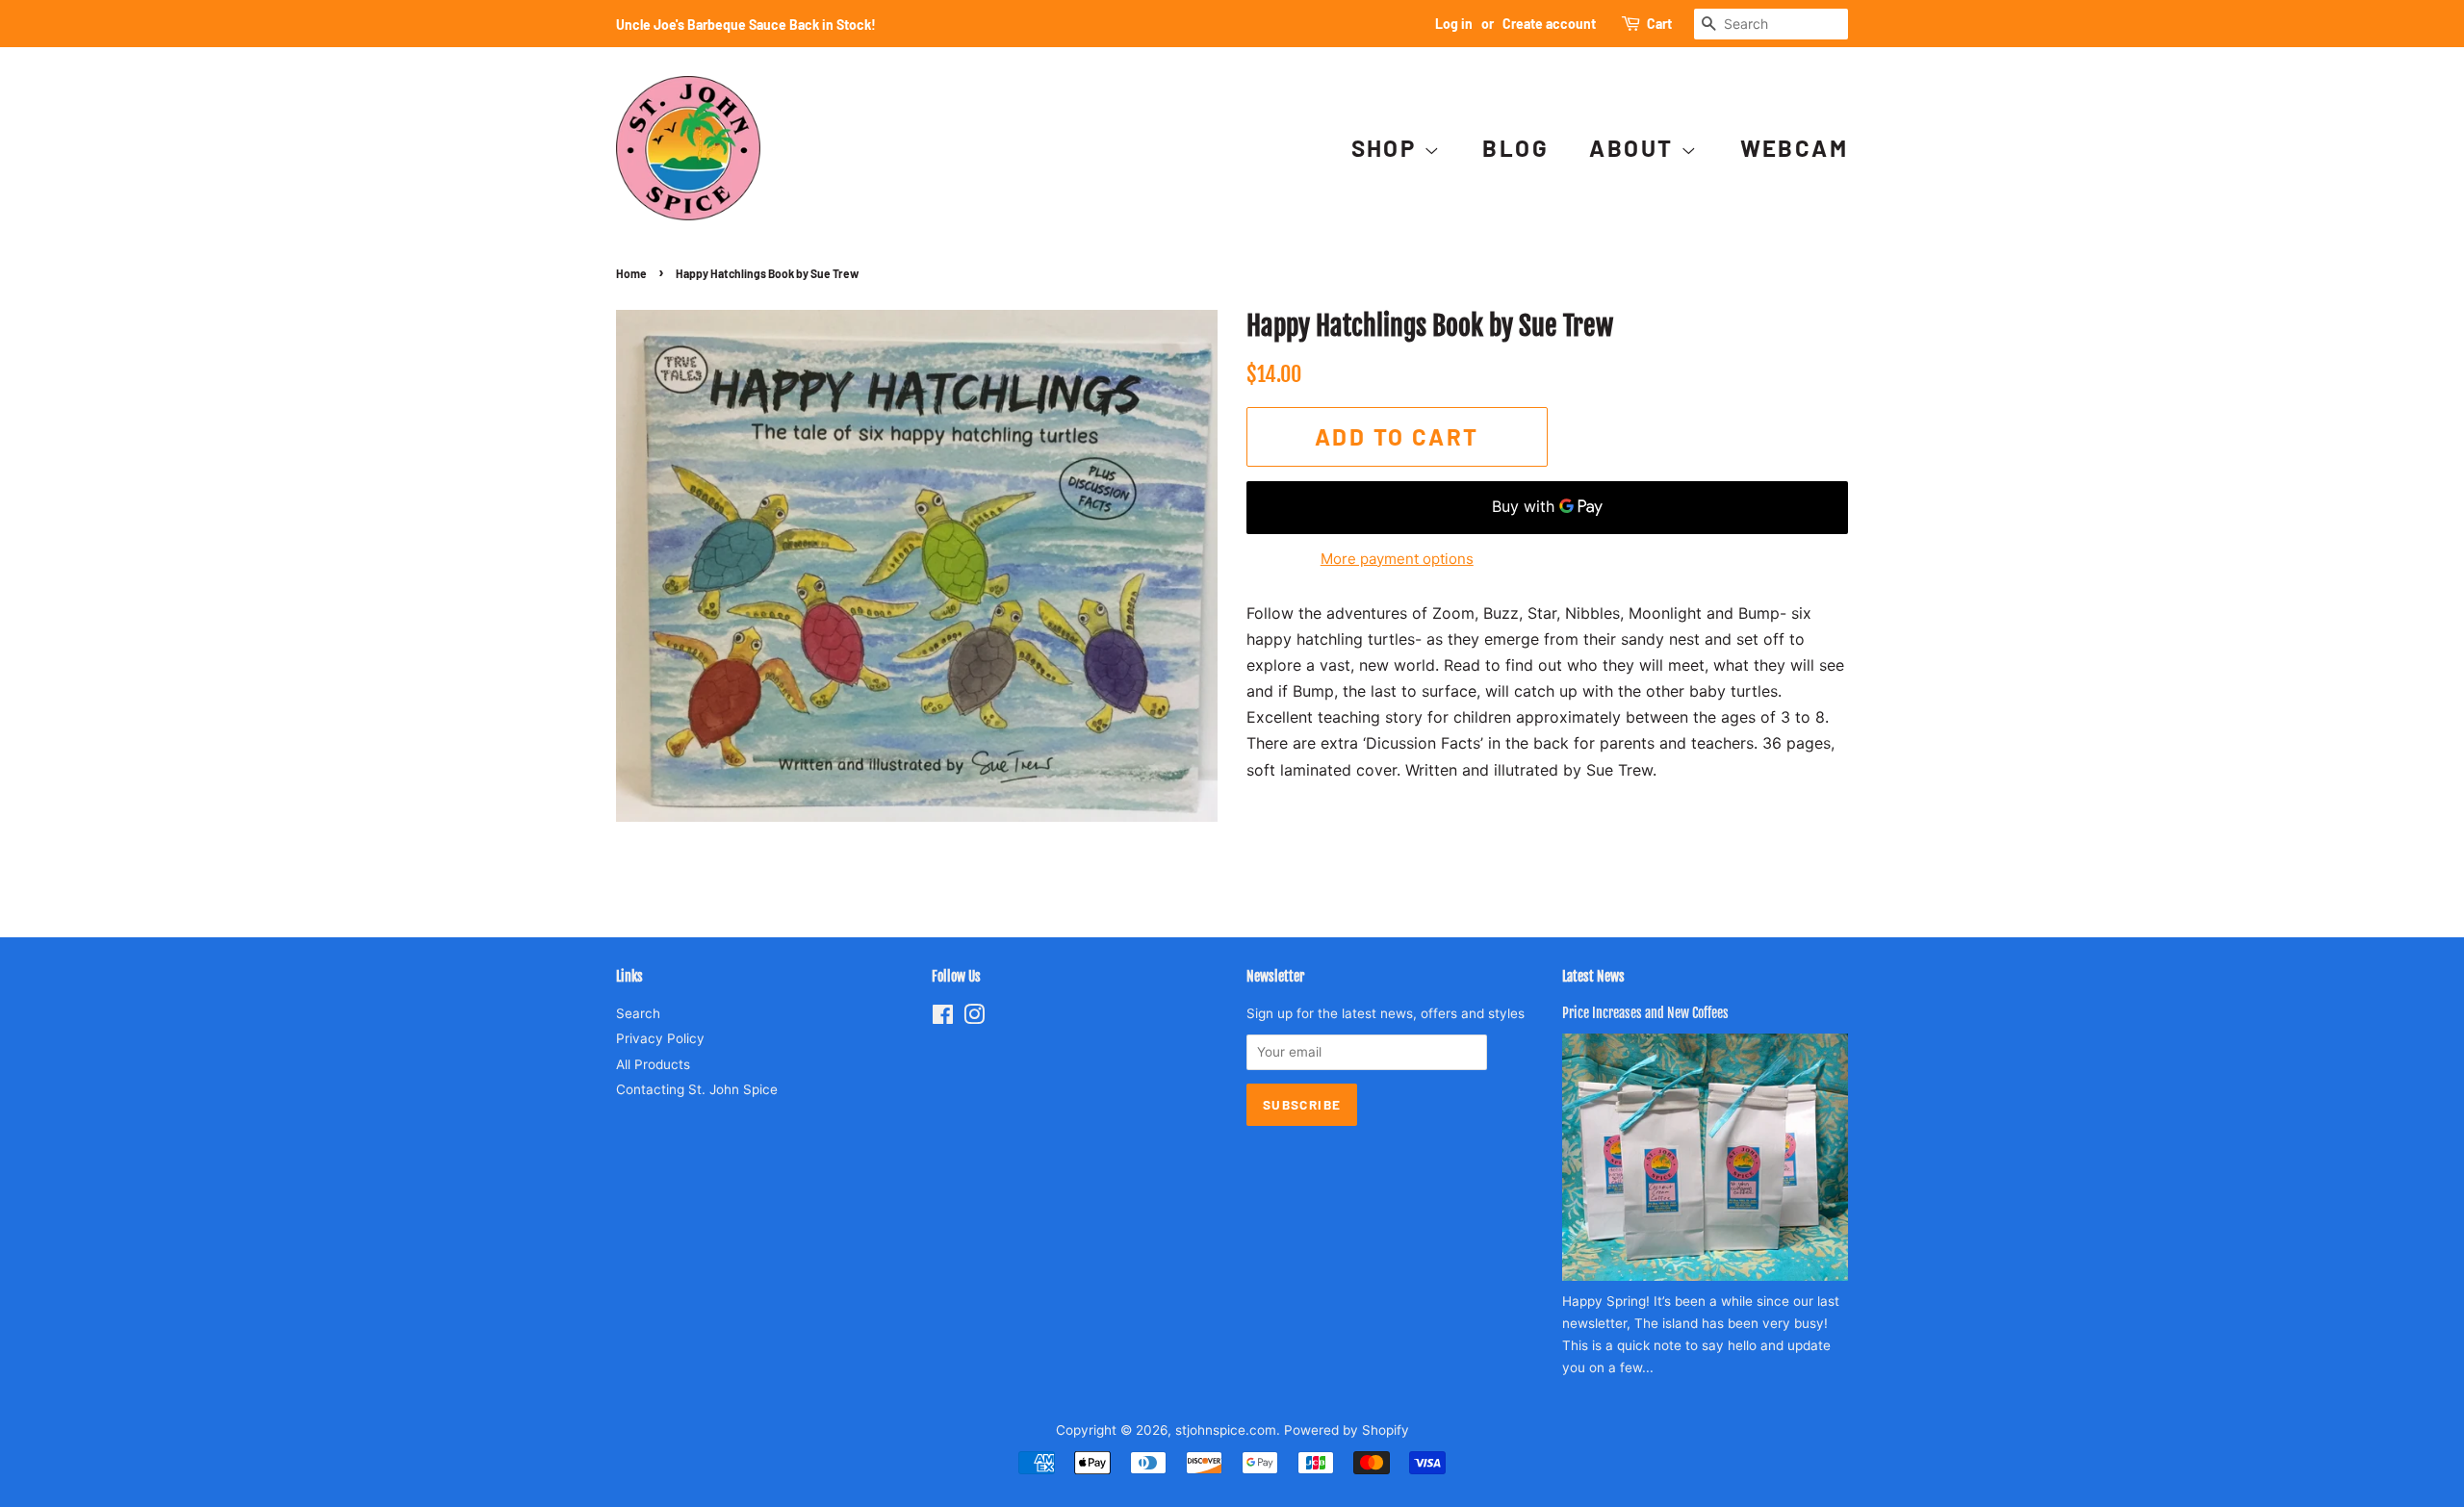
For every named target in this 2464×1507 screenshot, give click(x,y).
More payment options (1397, 559)
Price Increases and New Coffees (1645, 1013)
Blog (1515, 148)
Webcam (1794, 148)
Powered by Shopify (1347, 1430)
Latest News (1593, 976)
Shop (1387, 148)
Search (638, 1013)
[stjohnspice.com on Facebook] (943, 1018)
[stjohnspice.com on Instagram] (974, 1018)
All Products (653, 1064)
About (1634, 148)
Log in (1454, 24)
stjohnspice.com (1226, 1430)
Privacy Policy (660, 1038)
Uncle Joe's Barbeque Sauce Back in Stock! (746, 25)
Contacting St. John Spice (697, 1089)
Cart (1659, 24)
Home (631, 273)
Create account (1549, 24)
